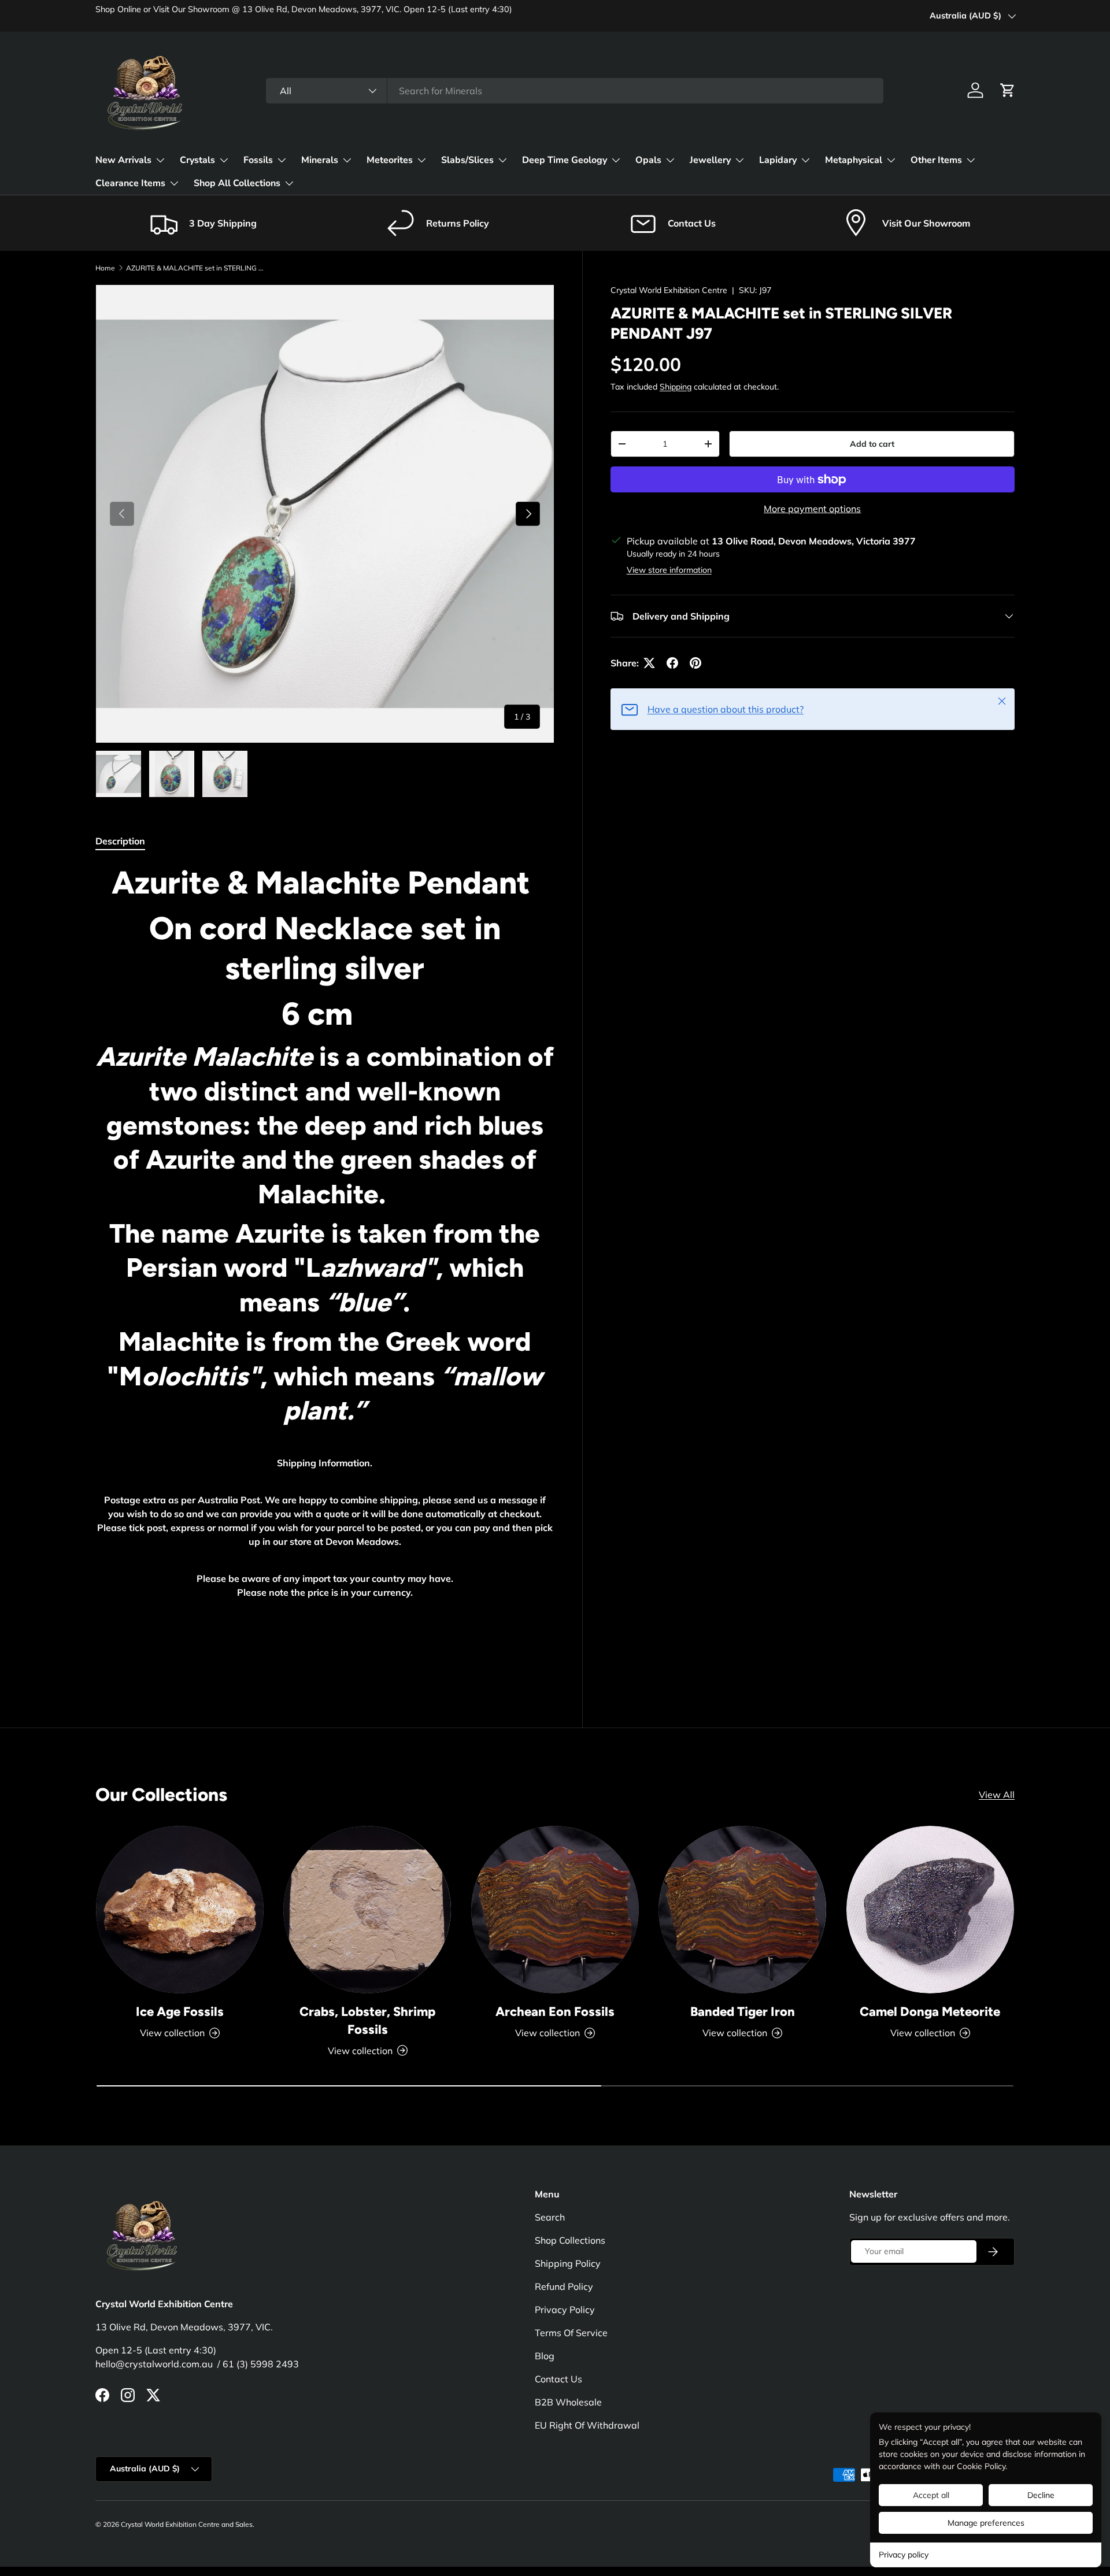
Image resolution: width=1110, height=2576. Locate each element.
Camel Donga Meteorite (930, 2012)
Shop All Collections (237, 183)
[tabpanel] (325, 1270)
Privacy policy (904, 2555)
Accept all (931, 2495)
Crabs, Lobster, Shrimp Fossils (367, 2021)
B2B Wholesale (568, 2402)
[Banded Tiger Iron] (742, 1910)
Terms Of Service (571, 2333)
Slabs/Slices (467, 160)
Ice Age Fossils (180, 2012)
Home (105, 268)
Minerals (320, 160)
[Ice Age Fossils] (180, 1910)
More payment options (812, 509)
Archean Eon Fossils (555, 2012)
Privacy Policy (565, 2310)
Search (550, 2217)
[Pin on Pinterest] (695, 663)
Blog (545, 2356)
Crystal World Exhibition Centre (669, 290)
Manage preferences (986, 2523)
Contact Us (558, 2379)
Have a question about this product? (726, 709)
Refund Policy (564, 2286)
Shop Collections (570, 2240)
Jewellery (710, 160)
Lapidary (778, 160)
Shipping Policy (568, 2263)
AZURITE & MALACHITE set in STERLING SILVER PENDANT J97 (195, 268)
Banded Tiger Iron (743, 2012)
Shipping (676, 387)
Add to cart (872, 444)
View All (997, 1795)
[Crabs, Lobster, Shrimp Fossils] (367, 1910)
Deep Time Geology (565, 160)
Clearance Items (130, 183)
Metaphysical (854, 160)
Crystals (197, 160)
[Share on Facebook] (672, 663)
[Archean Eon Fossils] (555, 1910)
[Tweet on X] (649, 663)
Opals (648, 160)
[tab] (120, 841)
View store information (669, 570)
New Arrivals (123, 160)
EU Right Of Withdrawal (587, 2425)
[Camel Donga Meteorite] (930, 1910)
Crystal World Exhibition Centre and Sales (187, 2524)
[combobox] (575, 91)
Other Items (936, 160)
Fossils (258, 160)
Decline (1041, 2495)
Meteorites (390, 160)
